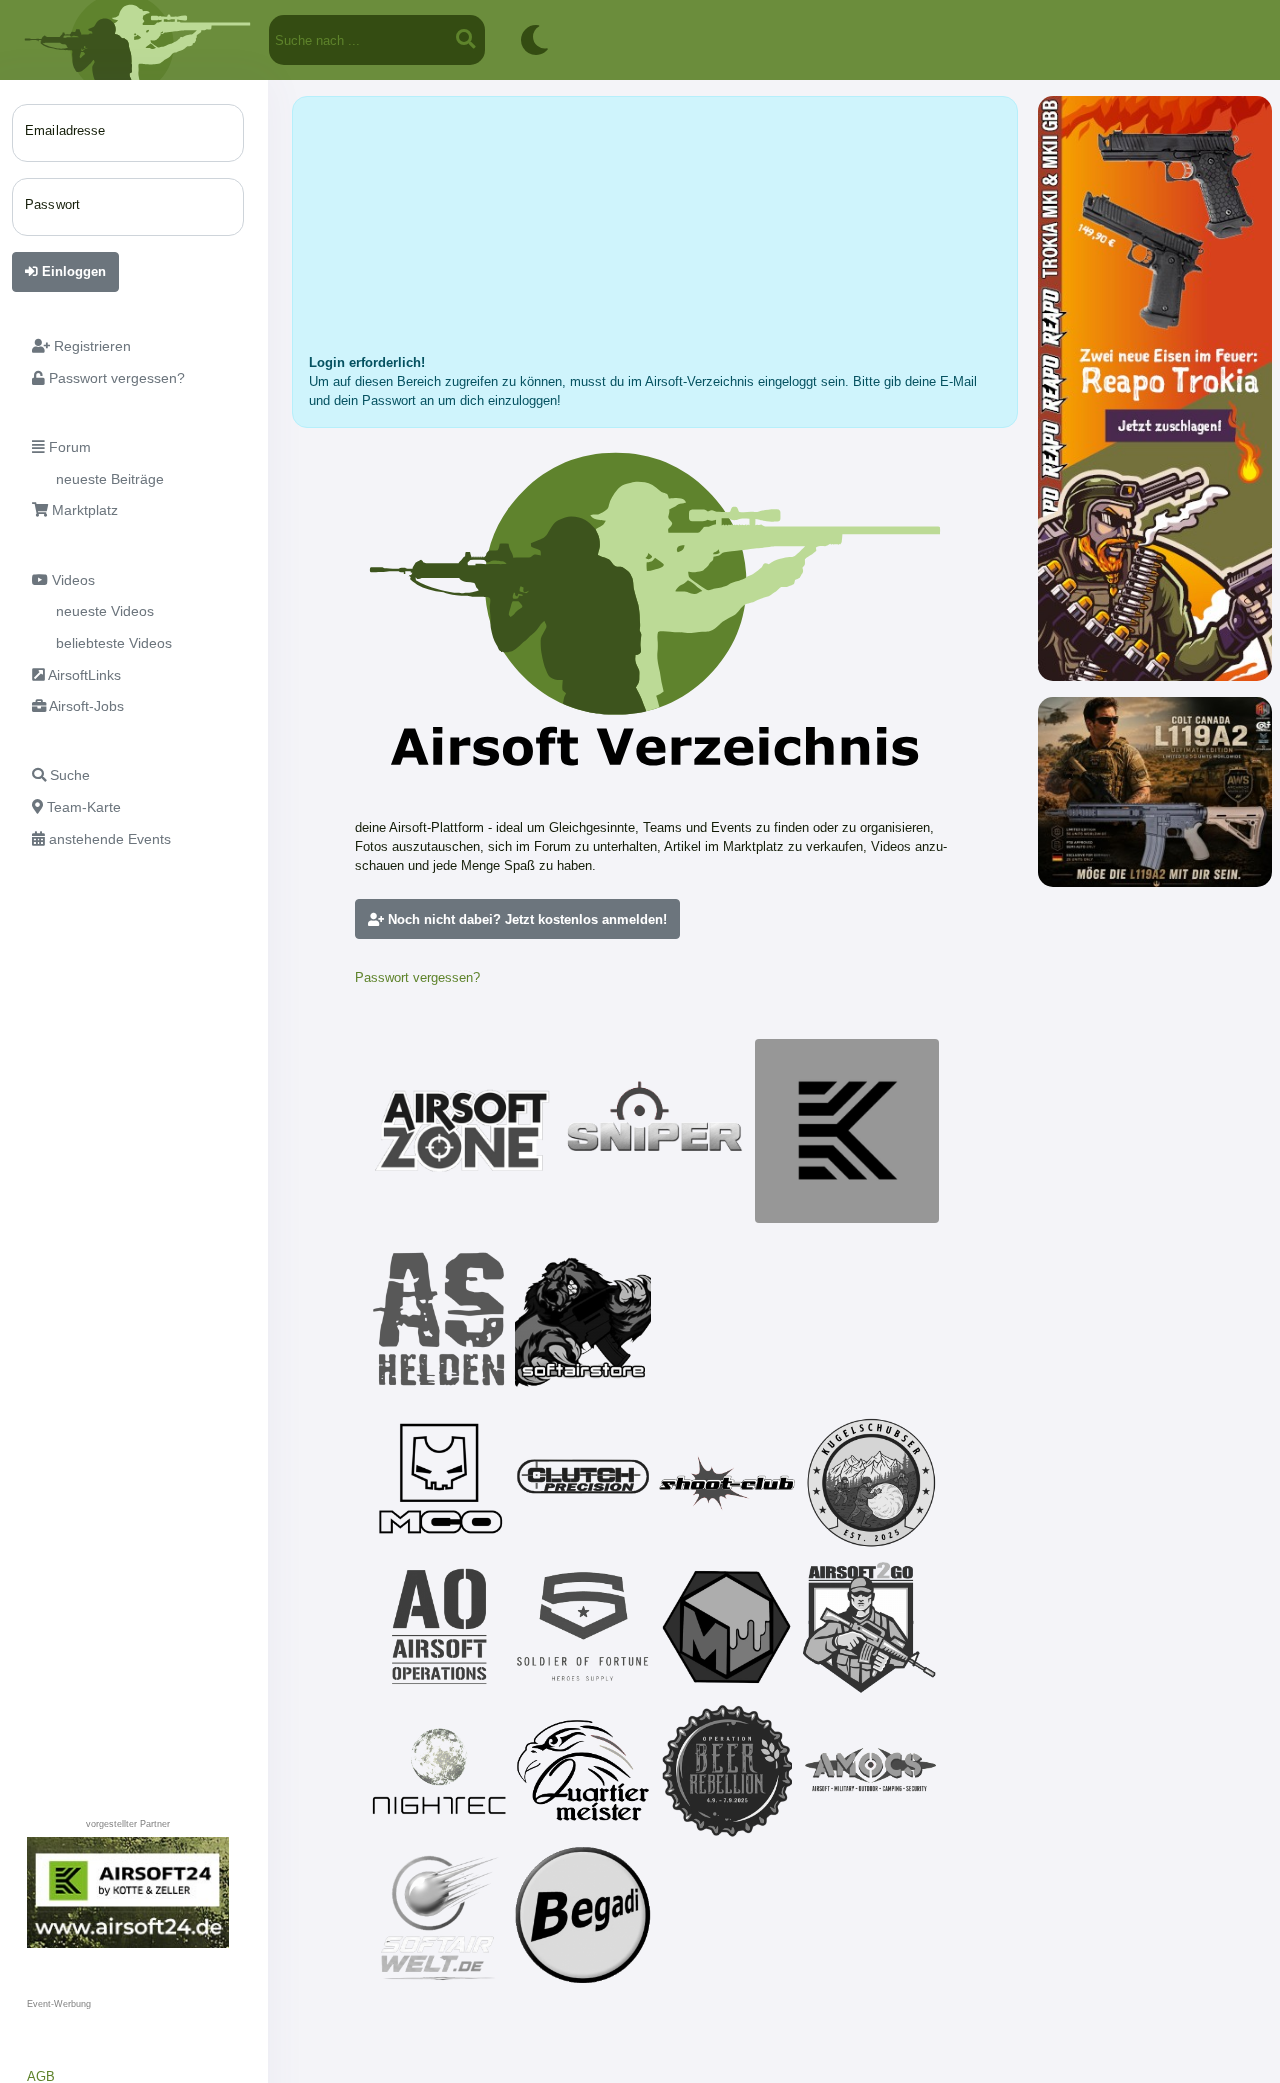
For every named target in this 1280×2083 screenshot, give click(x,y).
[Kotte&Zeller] (847, 1131)
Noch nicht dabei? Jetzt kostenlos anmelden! (525, 919)
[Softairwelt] (439, 1915)
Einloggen (72, 271)
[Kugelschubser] (871, 1483)
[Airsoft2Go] (871, 1627)
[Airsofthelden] (439, 1319)
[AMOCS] (871, 1771)
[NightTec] (439, 1771)
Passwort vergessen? (417, 977)
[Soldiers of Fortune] (583, 1627)
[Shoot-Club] (727, 1483)
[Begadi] (583, 1915)
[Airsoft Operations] (439, 1627)
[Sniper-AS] (655, 1131)
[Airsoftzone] (463, 1131)
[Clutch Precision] (583, 1483)
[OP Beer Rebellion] (727, 1771)
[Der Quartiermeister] (583, 1771)
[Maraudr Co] (439, 1483)
